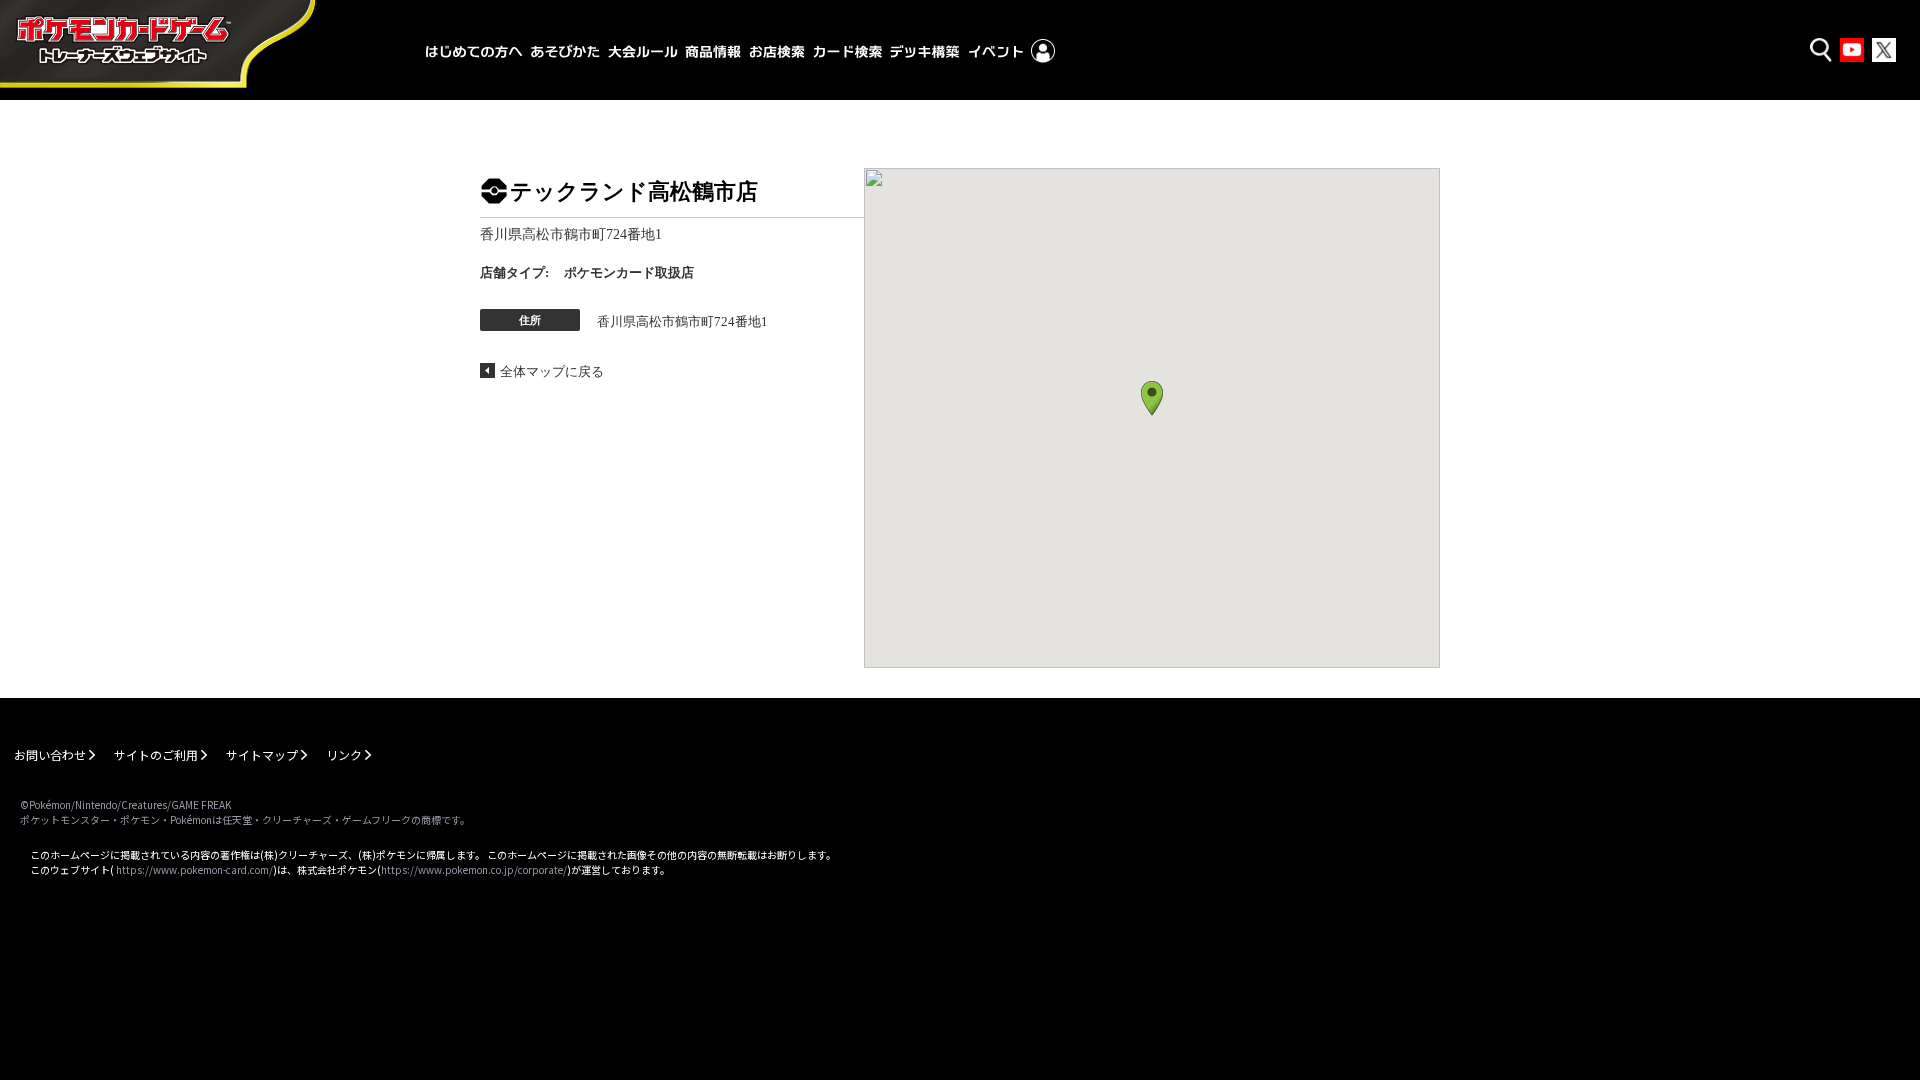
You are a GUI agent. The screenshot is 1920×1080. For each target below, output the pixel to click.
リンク (344, 754)
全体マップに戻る (552, 371)
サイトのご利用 (156, 754)
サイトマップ (262, 754)
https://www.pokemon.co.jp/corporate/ (474, 869)
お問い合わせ (50, 754)
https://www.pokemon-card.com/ (194, 869)
